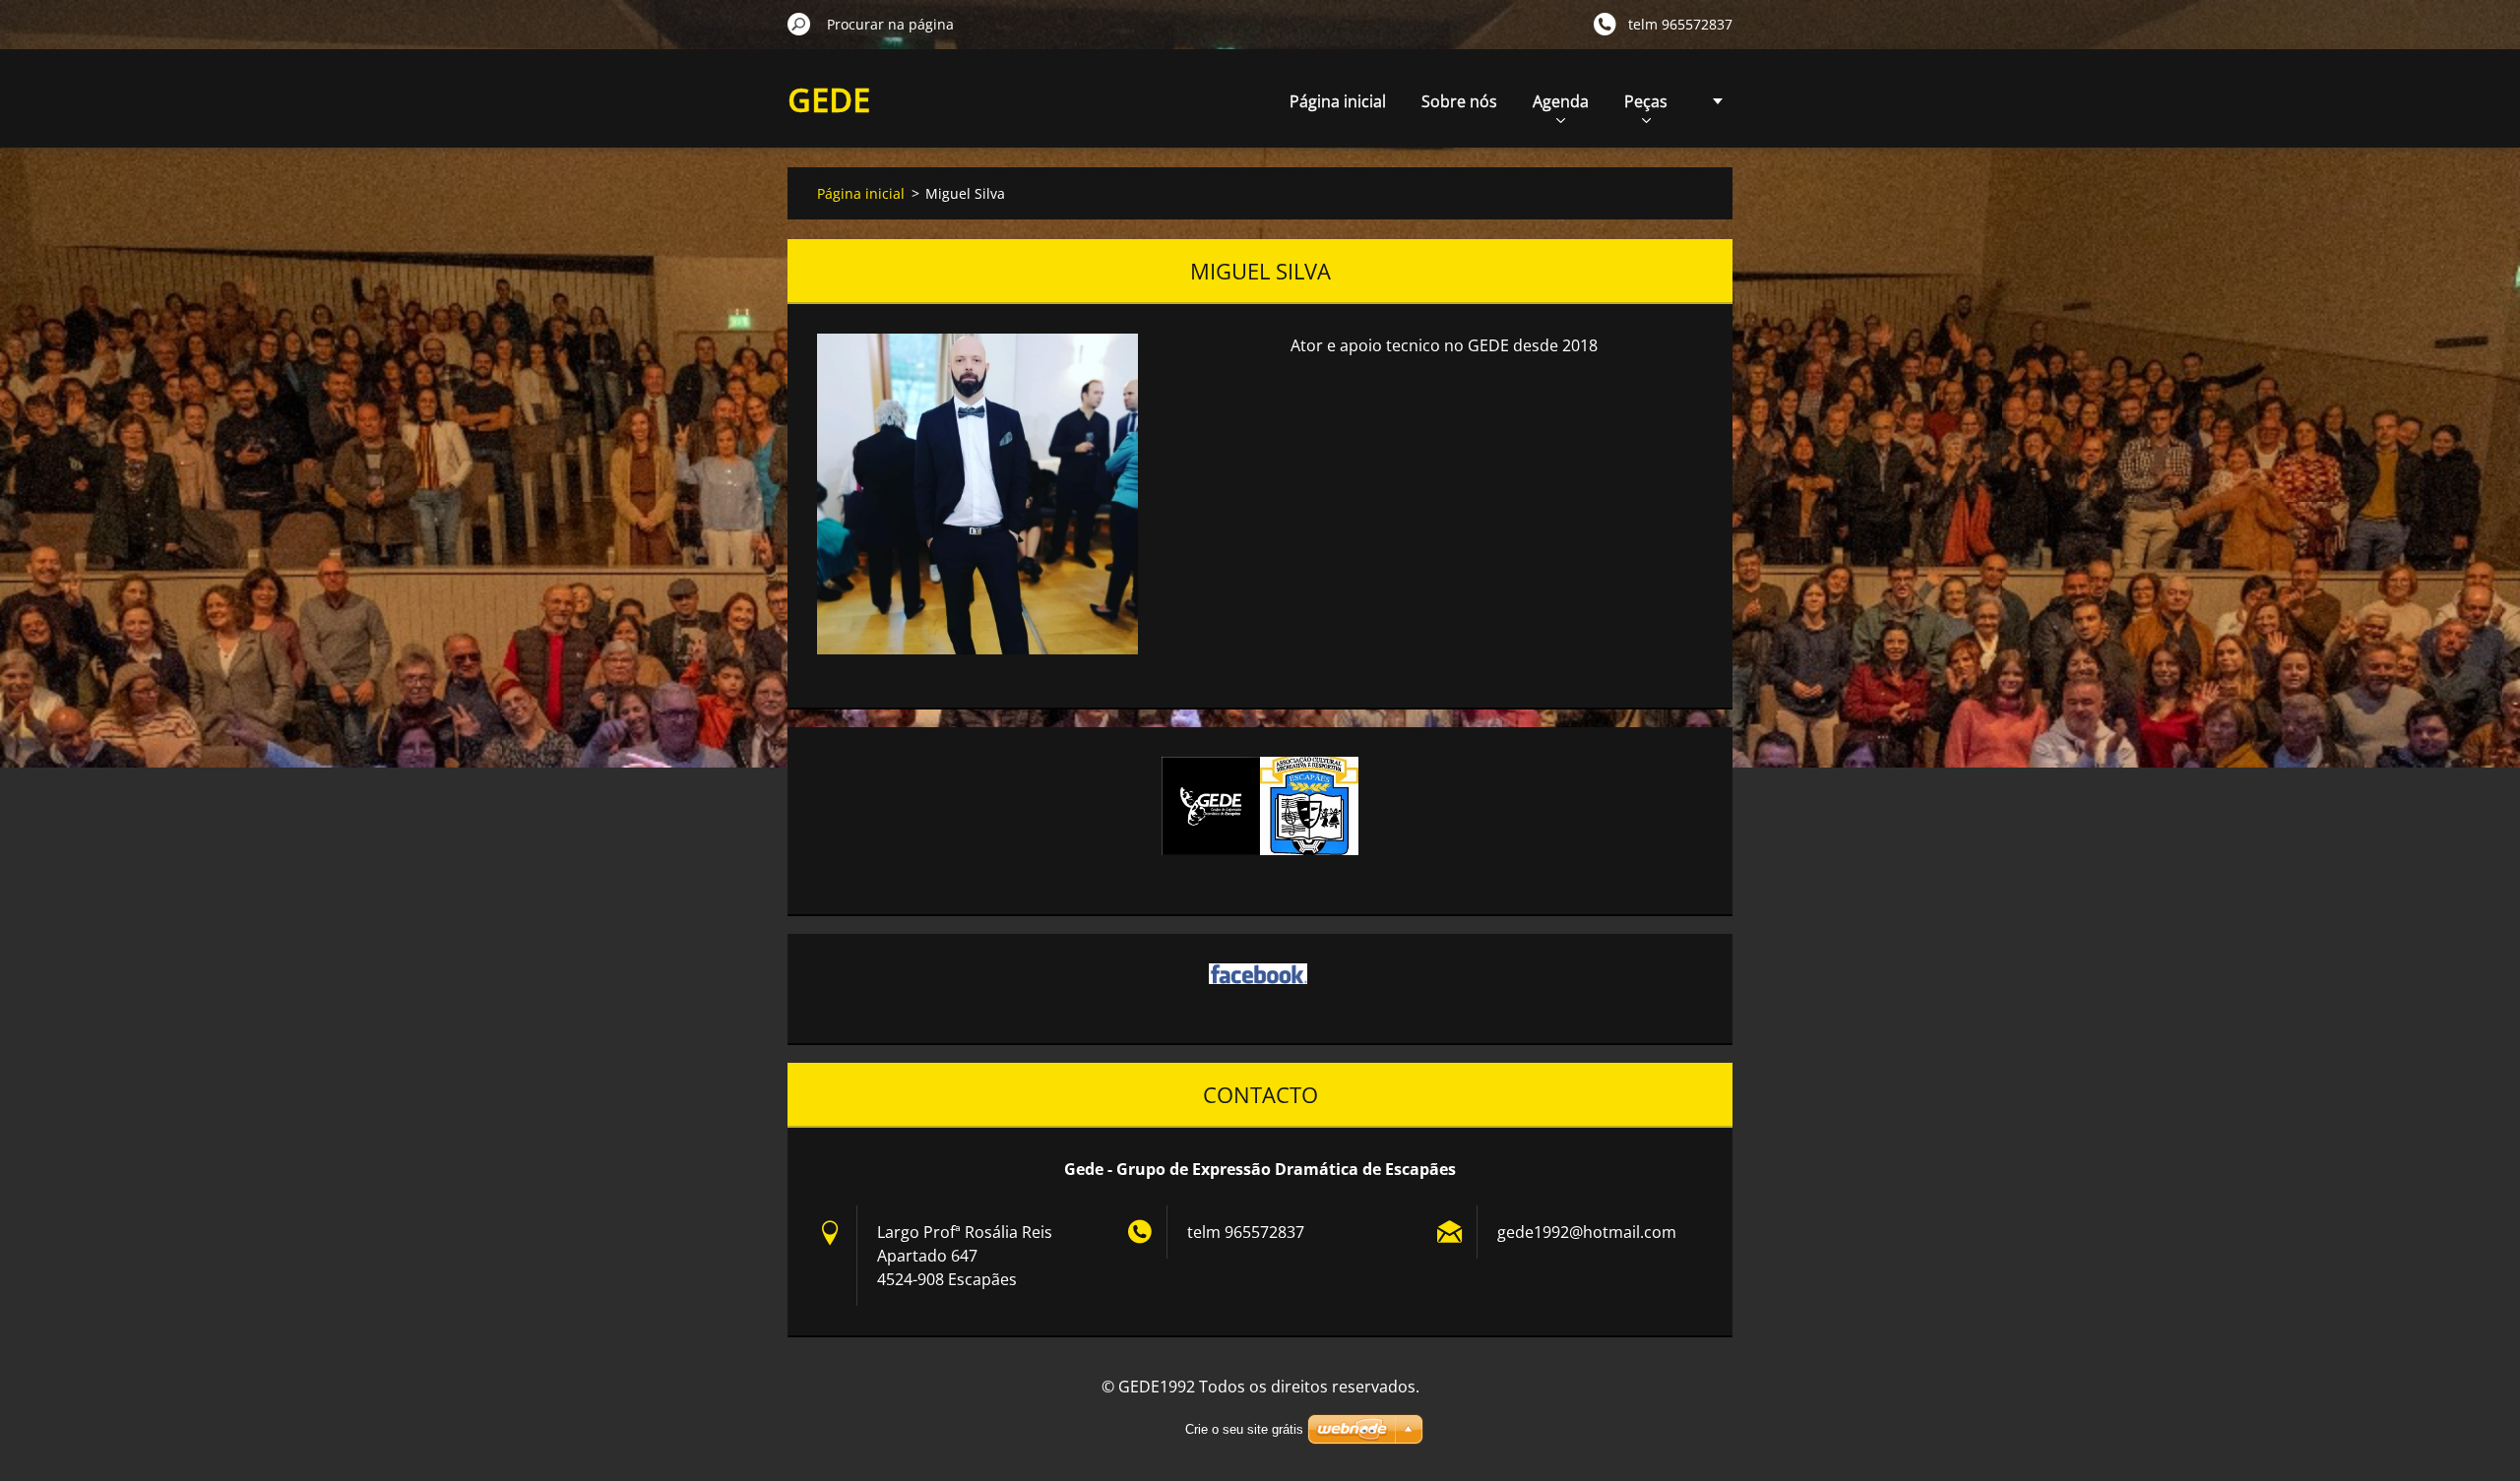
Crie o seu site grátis (1244, 1429)
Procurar (799, 24)
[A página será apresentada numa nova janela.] (977, 494)
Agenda (1561, 101)
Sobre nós (1459, 101)
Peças (1646, 101)
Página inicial (1338, 101)
